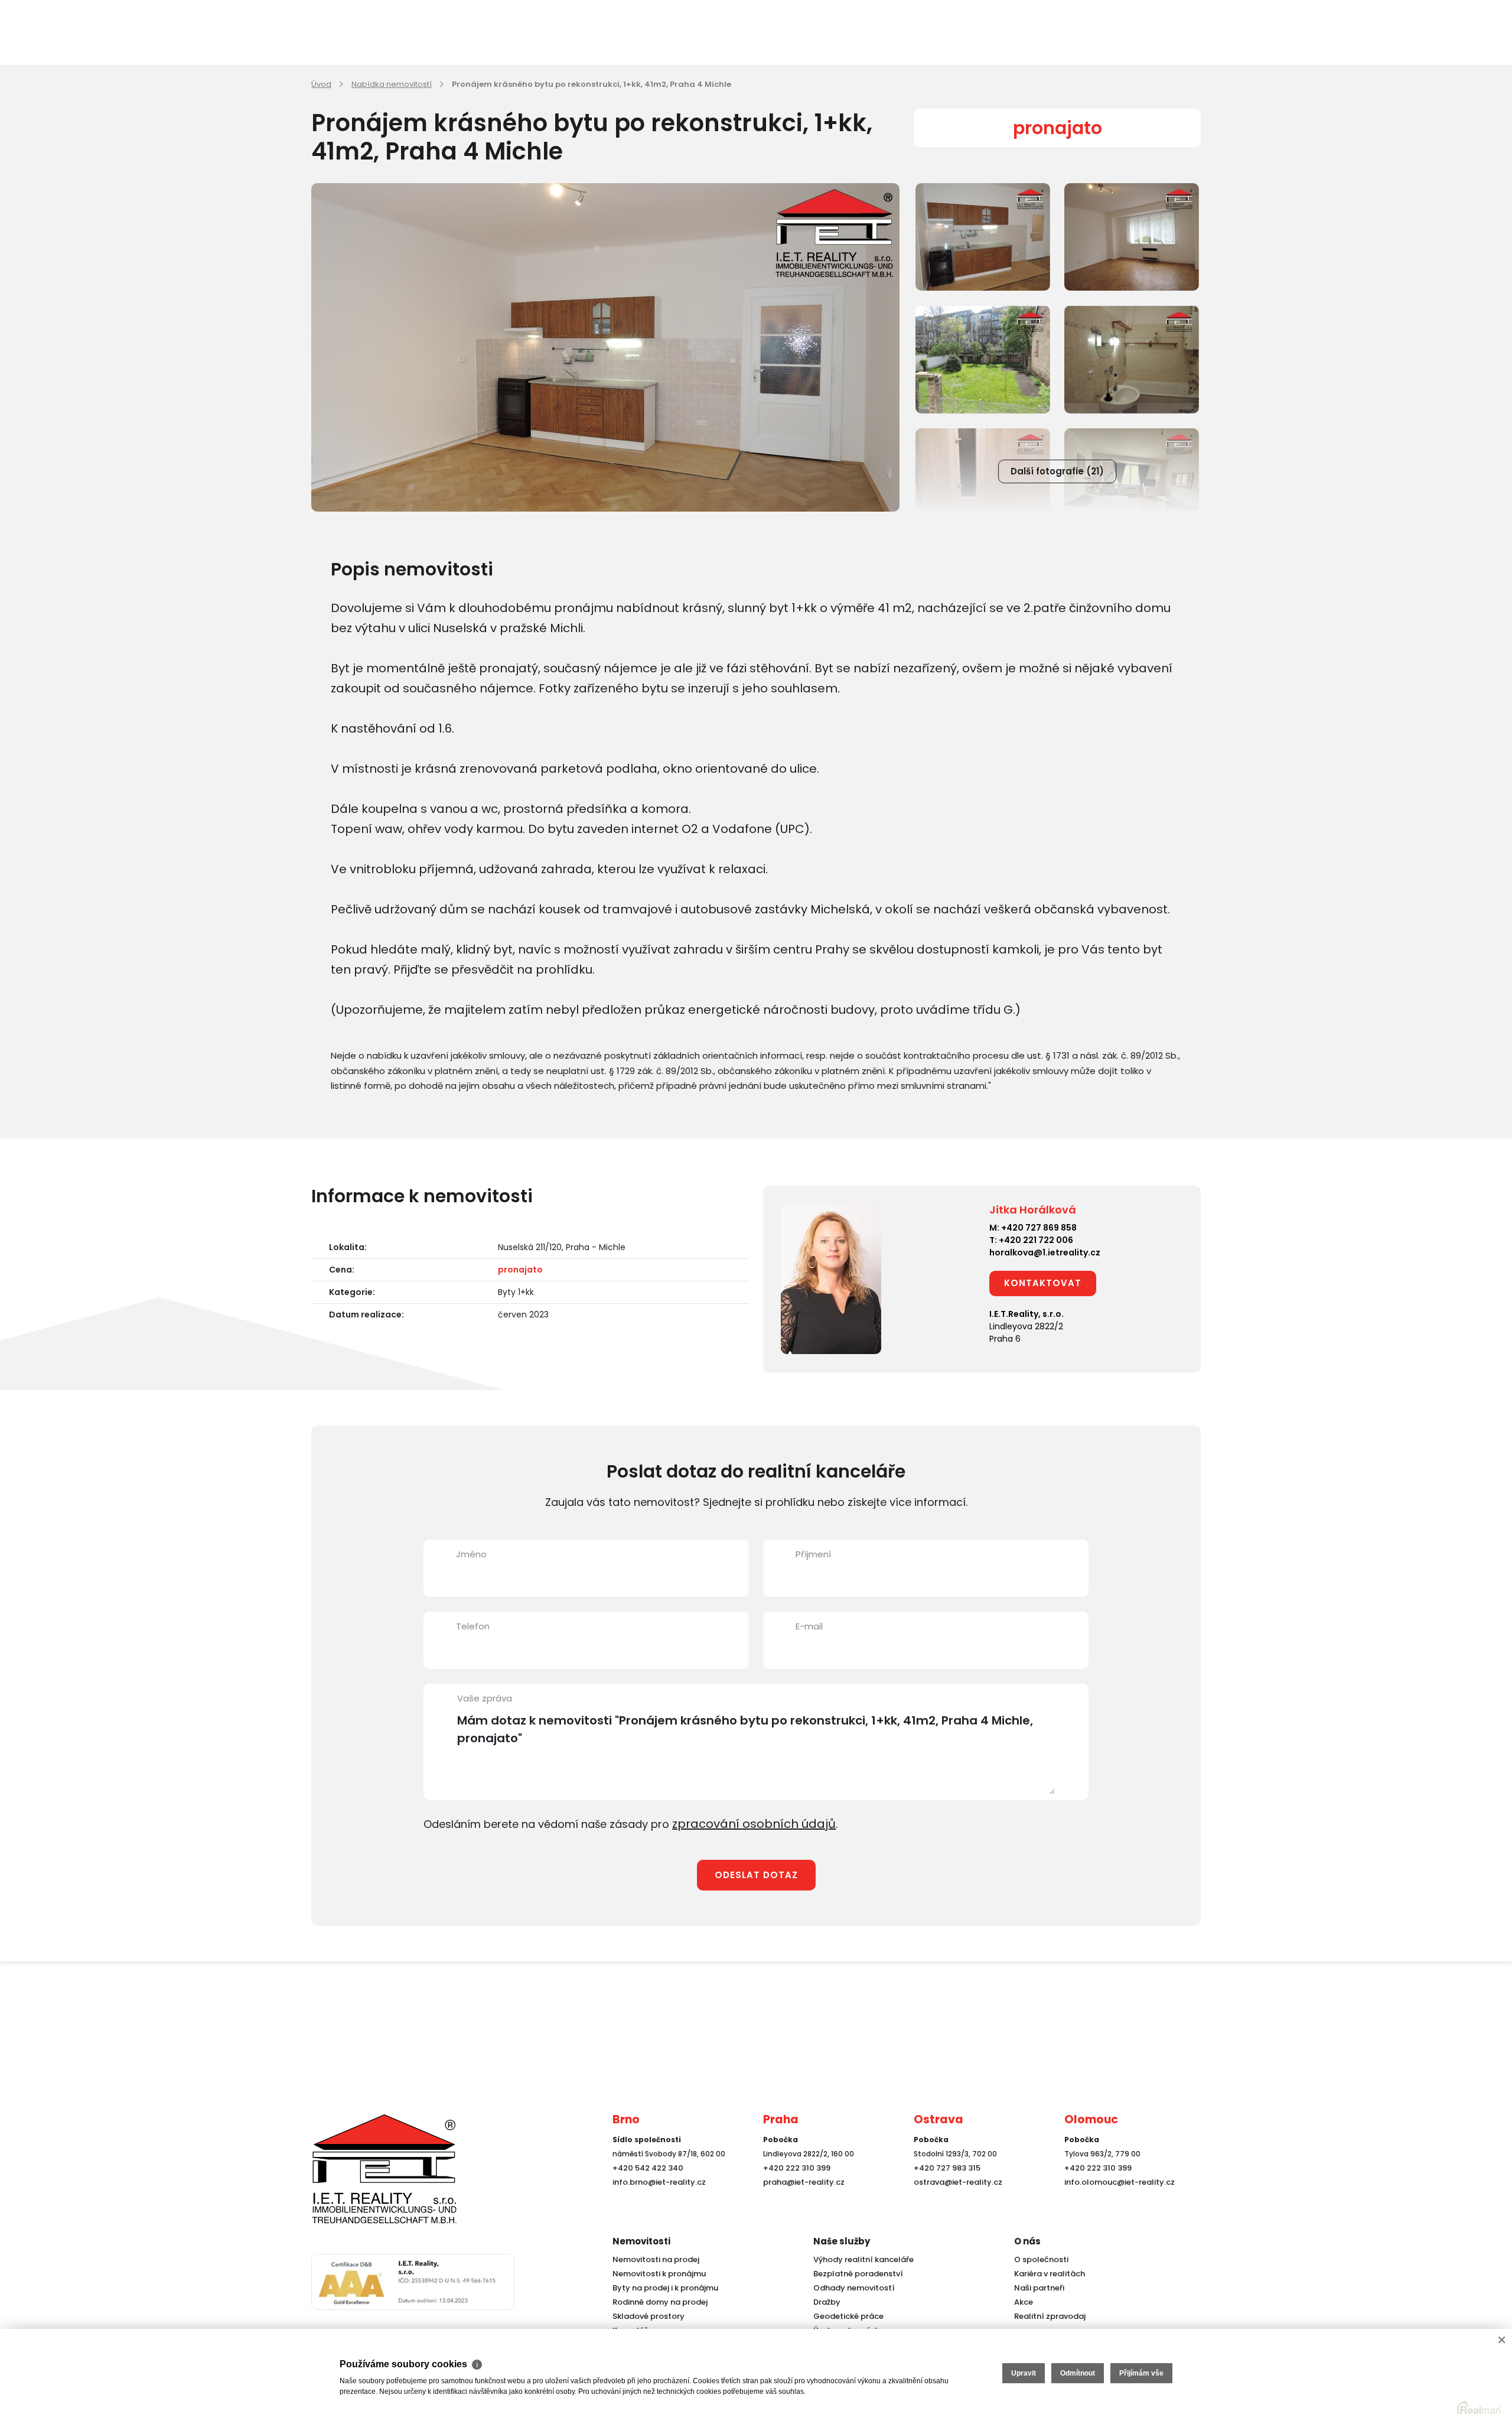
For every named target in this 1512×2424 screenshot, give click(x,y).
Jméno (471, 1554)
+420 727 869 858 (1039, 1228)
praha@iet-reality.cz (801, 2204)
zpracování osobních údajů (745, 1823)
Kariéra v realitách (1047, 2274)
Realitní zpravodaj (1047, 2316)
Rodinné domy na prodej (657, 2302)
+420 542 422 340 (646, 2190)
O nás (1027, 2241)
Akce (1023, 2302)
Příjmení (813, 1554)
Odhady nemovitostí (851, 2288)
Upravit (1024, 2373)
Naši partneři (1037, 2288)
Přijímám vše (1141, 2373)
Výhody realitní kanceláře (859, 2259)
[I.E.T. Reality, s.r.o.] (370, 2179)
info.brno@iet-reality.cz (656, 2204)
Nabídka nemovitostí (392, 84)
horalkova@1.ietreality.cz (1045, 1252)
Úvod (321, 84)
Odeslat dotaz (756, 1873)
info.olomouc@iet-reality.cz (1116, 2204)
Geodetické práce (846, 2316)
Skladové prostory (645, 2316)
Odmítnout (1078, 2373)
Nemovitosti (641, 2241)
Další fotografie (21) (1057, 471)
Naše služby (842, 2241)
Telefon (473, 1626)
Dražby (826, 2302)
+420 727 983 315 (945, 2190)
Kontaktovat (1043, 1283)
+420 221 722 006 (1036, 1240)
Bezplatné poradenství (855, 2274)
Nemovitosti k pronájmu (656, 2274)
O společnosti (1039, 2259)
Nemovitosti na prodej (653, 2259)
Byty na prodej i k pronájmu (662, 2288)
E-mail (809, 1626)
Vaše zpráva (485, 1698)
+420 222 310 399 (794, 2190)
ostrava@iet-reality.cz (955, 2204)
